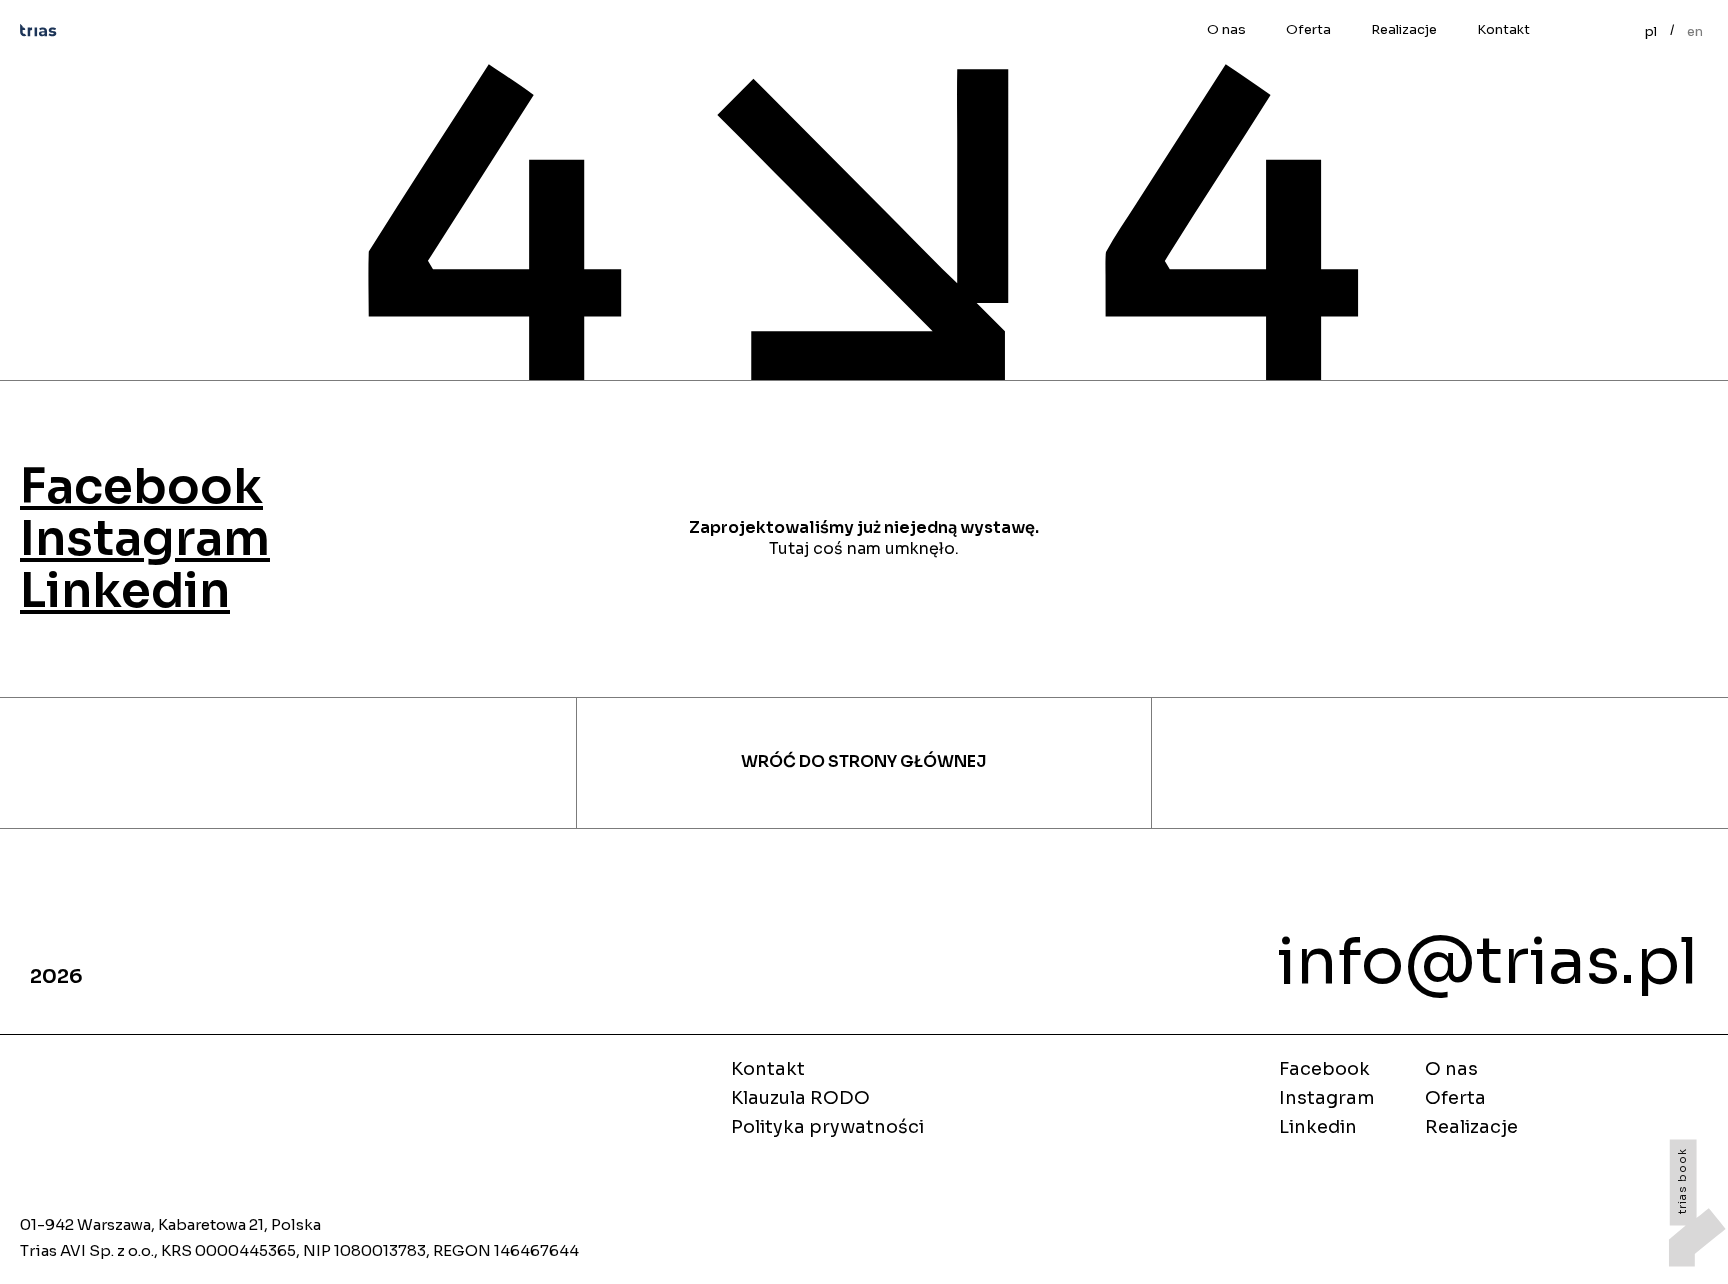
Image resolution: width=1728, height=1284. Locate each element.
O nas (1226, 29)
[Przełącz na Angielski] (1695, 29)
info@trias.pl (1487, 961)
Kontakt (1503, 29)
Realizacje (1404, 29)
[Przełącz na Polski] (1651, 29)
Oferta (1308, 29)
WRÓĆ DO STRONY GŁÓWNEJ (863, 762)
